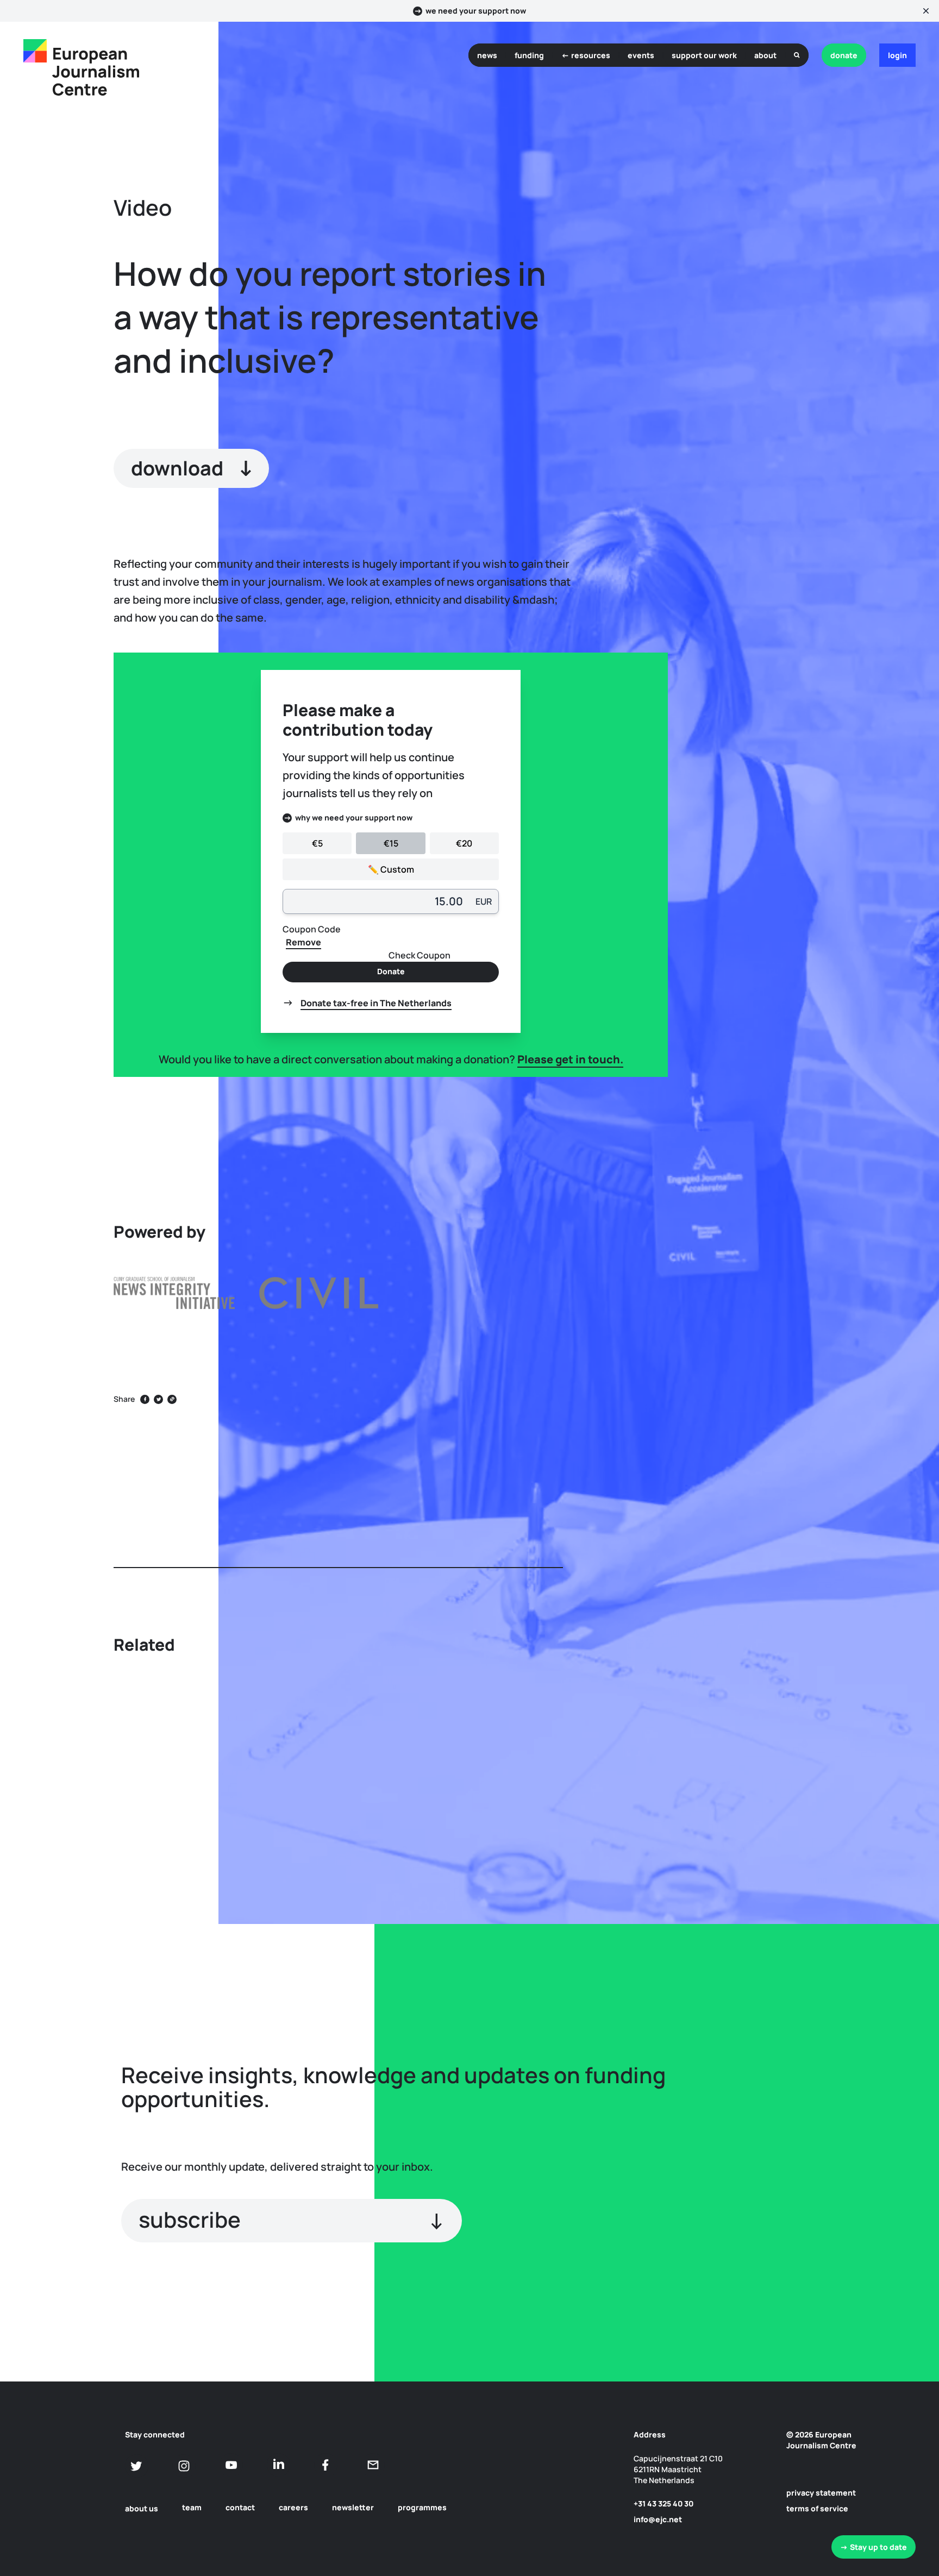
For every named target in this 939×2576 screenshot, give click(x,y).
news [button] (487, 55)
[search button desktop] (797, 55)
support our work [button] (704, 55)
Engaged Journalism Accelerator (789, 1173)
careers (293, 2507)
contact (240, 2507)
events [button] (641, 55)
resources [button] (591, 55)
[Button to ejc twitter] (137, 2466)
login (897, 55)
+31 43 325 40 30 (663, 2503)
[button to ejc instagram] (184, 2466)
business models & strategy (810, 1298)
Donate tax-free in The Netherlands (376, 1003)
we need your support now (476, 11)
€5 (317, 843)
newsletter (353, 2507)
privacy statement (821, 2493)
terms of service (817, 2508)
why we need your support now (354, 817)
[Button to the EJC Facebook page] (326, 2465)
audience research (793, 1344)
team (192, 2507)
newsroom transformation (807, 1274)
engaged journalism (795, 1251)
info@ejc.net (658, 2519)
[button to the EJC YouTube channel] (231, 2465)
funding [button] (529, 55)
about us (142, 2508)
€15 (391, 843)
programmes (422, 2507)
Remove (303, 942)
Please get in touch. (570, 1059)
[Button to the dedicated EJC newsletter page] (373, 2465)
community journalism (800, 1321)
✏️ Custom (391, 869)
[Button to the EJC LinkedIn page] (278, 2465)
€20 (464, 843)
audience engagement (800, 1368)
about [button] (765, 55)
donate (844, 55)
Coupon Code (312, 929)
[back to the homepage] (35, 51)
